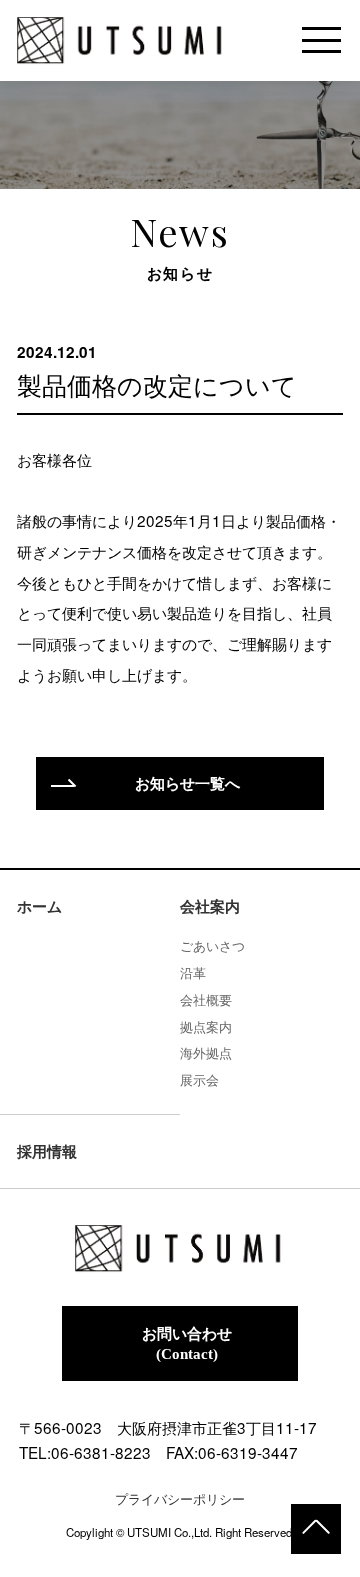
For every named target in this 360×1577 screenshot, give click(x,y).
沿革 (193, 972)
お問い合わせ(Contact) (187, 1343)
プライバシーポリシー (180, 1498)
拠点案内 (206, 1026)
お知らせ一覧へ (187, 783)
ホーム (39, 906)
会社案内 (210, 906)
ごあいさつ (212, 945)
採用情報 (47, 1151)
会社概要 (206, 999)
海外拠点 (206, 1052)
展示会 (199, 1079)
